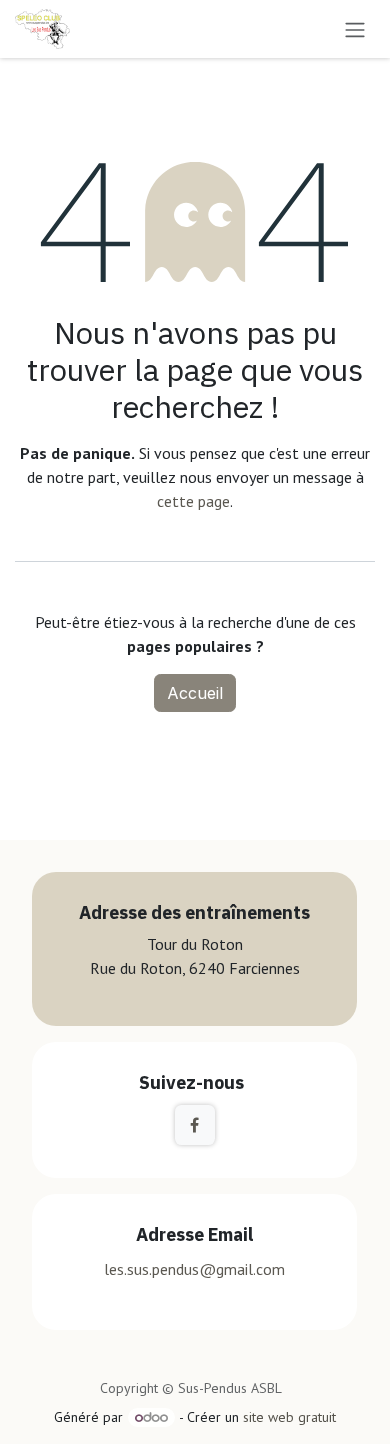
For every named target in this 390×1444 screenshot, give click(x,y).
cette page (193, 501)
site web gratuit (289, 1417)
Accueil (195, 693)
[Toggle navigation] (355, 29)
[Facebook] (195, 1125)
